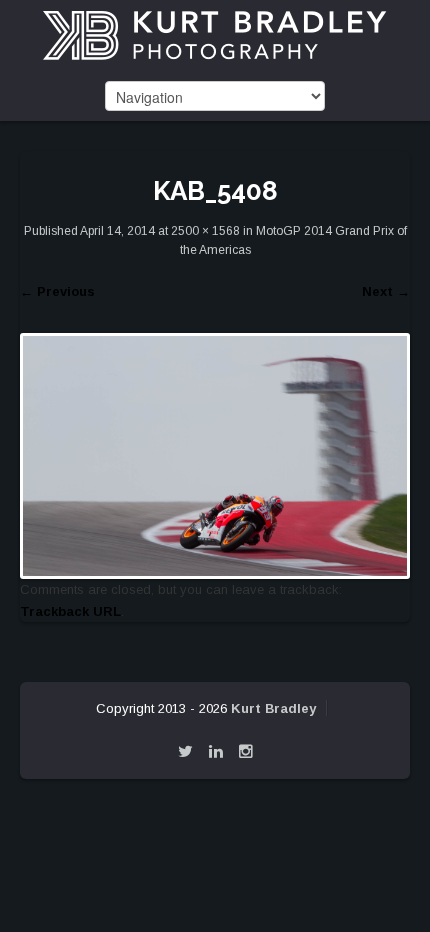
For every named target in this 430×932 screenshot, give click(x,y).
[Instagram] (246, 751)
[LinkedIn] (216, 751)
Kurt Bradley (273, 708)
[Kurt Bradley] (215, 34)
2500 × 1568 (205, 231)
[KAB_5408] (215, 454)
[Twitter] (185, 751)
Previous (57, 291)
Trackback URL (70, 611)
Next (386, 291)
